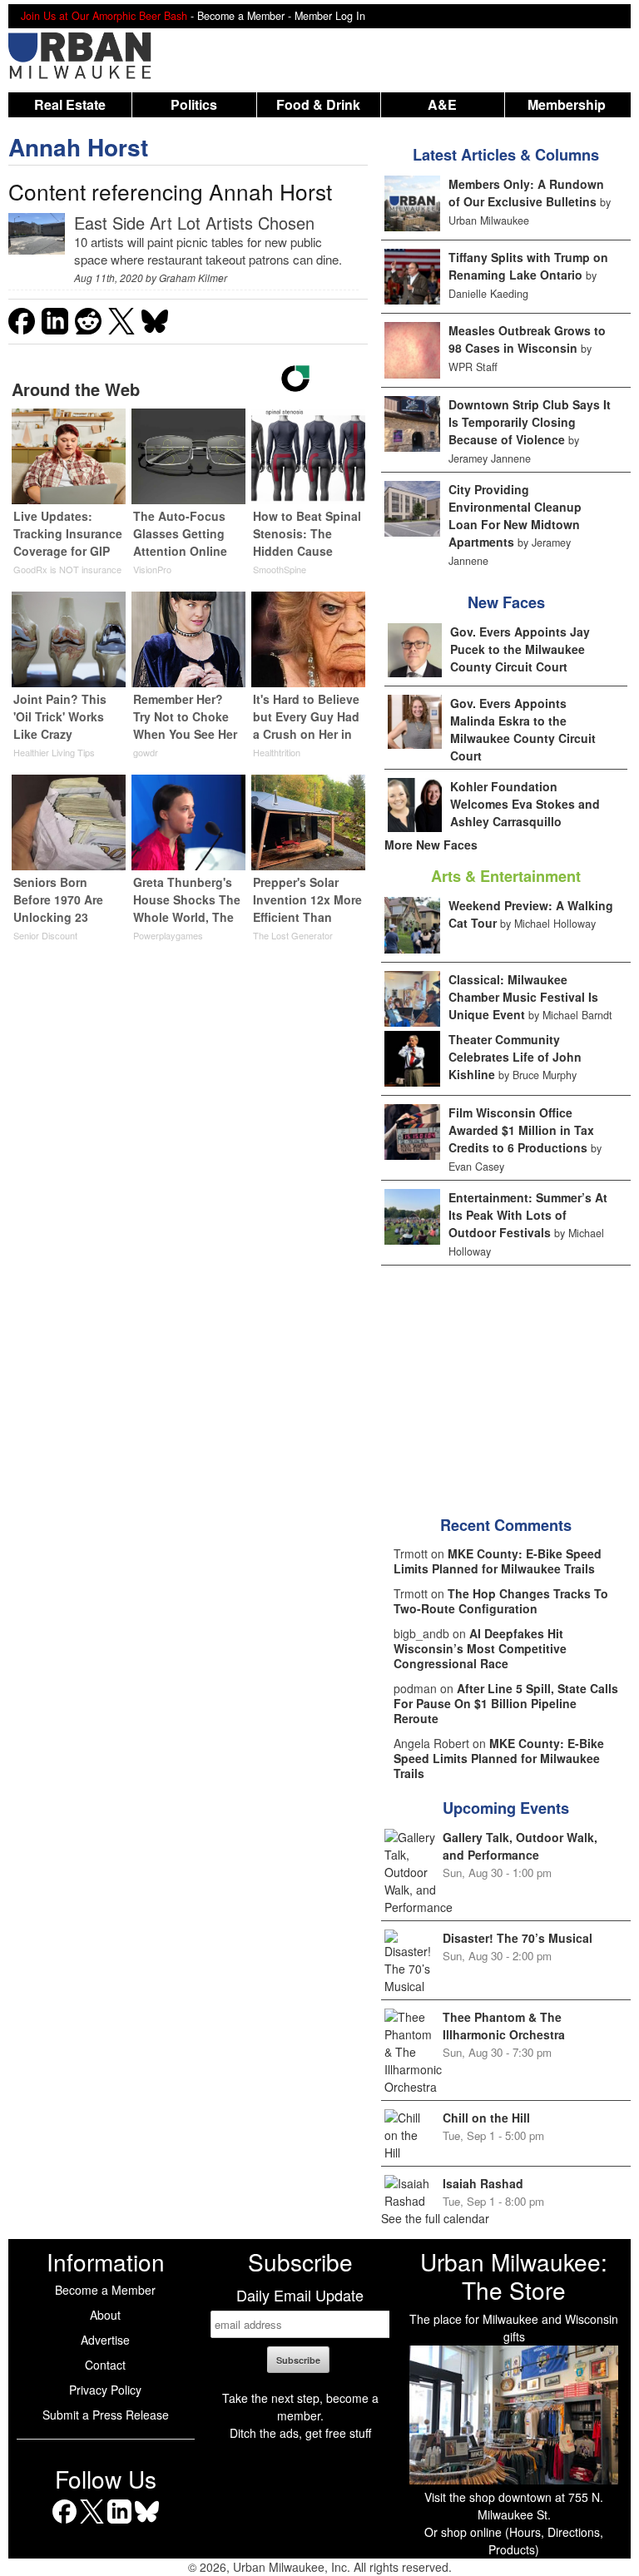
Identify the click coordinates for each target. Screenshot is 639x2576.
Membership (567, 104)
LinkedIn (119, 2523)
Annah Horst (78, 147)
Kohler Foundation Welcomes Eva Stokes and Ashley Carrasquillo (525, 804)
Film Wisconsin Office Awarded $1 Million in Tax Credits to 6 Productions (521, 1130)
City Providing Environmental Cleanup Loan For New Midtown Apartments (515, 515)
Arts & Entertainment (506, 876)
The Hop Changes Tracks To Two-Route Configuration (501, 1601)
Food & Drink (318, 104)
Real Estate (70, 104)
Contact (105, 2365)
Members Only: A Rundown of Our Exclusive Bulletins (526, 193)
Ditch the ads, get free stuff (300, 2433)
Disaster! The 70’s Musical (518, 1938)
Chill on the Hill (486, 2118)
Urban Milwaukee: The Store (514, 2276)
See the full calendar (435, 2218)
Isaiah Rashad (483, 2183)
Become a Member (105, 2290)
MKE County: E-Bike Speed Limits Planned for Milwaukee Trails (498, 1561)
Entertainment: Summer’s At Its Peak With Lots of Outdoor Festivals (528, 1215)
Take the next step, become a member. (300, 2407)
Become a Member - (246, 16)
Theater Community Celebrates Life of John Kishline (515, 1057)
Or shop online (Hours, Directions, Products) (514, 2541)
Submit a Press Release (106, 2415)
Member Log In (330, 16)
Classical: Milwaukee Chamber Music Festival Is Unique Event (523, 997)
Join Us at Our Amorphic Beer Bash (104, 16)
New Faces (506, 602)
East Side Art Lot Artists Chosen (194, 223)
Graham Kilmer (193, 277)
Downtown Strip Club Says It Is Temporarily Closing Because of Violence (530, 422)
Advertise (105, 2340)
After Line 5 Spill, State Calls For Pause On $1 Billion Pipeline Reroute (506, 1703)
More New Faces (431, 845)
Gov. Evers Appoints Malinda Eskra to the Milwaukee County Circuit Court (523, 729)
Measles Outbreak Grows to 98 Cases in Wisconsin (527, 339)
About (105, 2315)
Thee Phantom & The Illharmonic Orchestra (504, 2026)
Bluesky (147, 2523)
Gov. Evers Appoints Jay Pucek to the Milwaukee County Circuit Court (520, 649)
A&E (442, 104)
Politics (194, 104)
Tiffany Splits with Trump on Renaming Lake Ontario (528, 266)
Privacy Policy (105, 2390)
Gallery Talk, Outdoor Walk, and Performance (520, 1846)
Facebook (64, 2523)
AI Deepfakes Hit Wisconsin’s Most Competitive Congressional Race (480, 1648)
